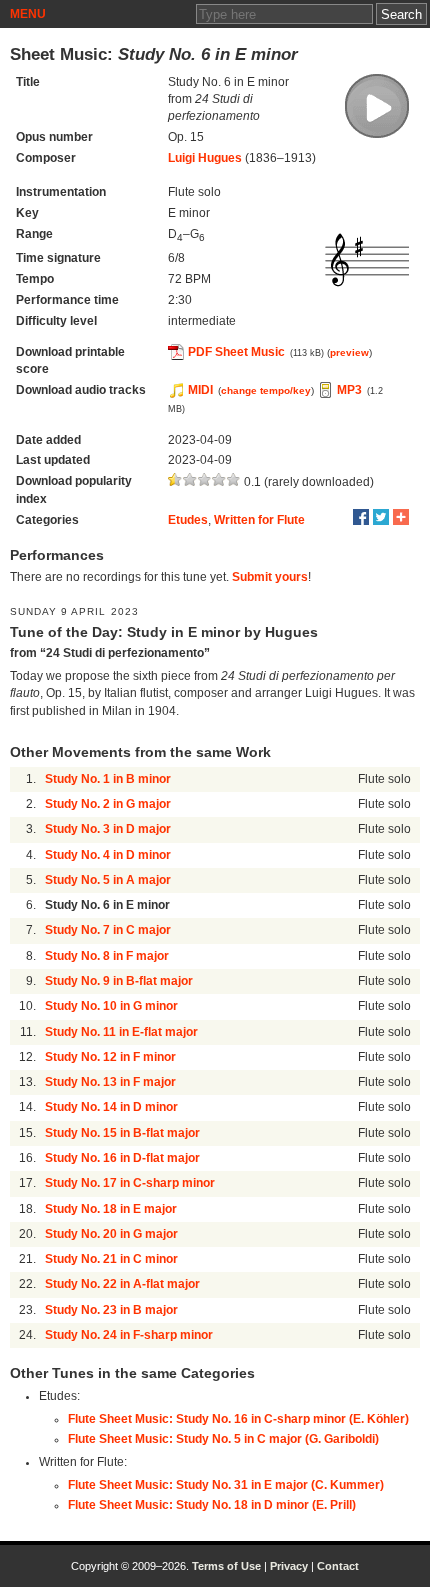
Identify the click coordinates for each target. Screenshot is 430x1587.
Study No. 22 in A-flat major (122, 1284)
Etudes (188, 520)
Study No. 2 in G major (108, 804)
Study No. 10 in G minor (111, 1006)
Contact (338, 1566)
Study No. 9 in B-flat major (119, 981)
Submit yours (270, 577)
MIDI (200, 390)
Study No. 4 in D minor (108, 855)
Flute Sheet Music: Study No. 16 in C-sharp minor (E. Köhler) (238, 1419)
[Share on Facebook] (361, 517)
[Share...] (401, 517)
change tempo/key (266, 390)
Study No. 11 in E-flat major (121, 1032)
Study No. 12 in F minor (110, 1057)
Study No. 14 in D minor (111, 1107)
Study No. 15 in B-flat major (122, 1133)
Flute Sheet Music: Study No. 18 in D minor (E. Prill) (212, 1505)
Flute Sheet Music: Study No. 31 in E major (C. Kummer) (226, 1485)
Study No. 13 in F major (110, 1082)
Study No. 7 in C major (108, 930)
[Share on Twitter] (381, 517)
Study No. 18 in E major (111, 1209)
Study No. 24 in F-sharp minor (129, 1335)
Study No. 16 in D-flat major (122, 1158)
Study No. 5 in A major (108, 880)
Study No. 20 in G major (111, 1234)
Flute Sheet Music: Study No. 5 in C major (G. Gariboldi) (223, 1439)
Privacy (289, 1566)
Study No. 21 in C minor (111, 1259)
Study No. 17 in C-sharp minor (130, 1183)
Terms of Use (226, 1566)
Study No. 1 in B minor (108, 779)
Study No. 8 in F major (107, 956)
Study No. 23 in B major (111, 1310)
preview (349, 352)
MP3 (349, 390)
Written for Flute (259, 520)
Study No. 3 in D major (108, 829)
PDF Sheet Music (236, 352)
